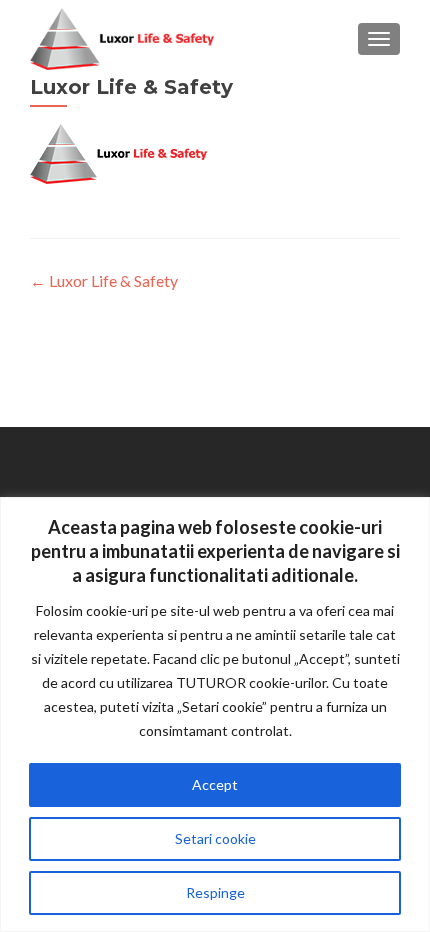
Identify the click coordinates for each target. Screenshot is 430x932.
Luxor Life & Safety (104, 280)
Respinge (215, 892)
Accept (215, 784)
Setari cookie (215, 838)
